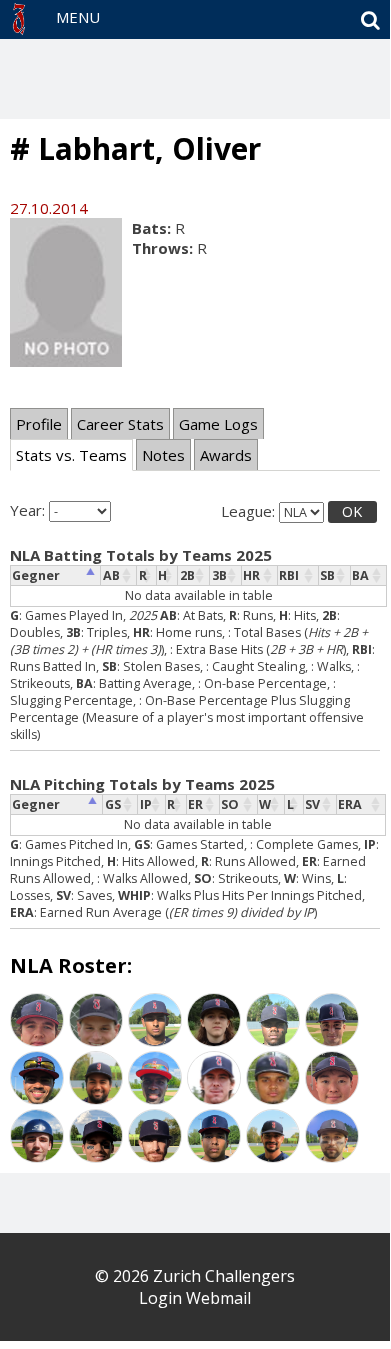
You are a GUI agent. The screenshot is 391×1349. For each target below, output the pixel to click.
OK (352, 511)
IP (146, 804)
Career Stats (120, 424)
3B (219, 575)
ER (195, 804)
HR (251, 575)
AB (111, 575)
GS (113, 804)
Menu (78, 17)
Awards (226, 455)
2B (187, 575)
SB (327, 575)
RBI (289, 575)
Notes (163, 455)
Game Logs (218, 424)
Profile (39, 424)
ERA (350, 804)
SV (312, 804)
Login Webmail (195, 1298)
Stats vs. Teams (71, 455)
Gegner (36, 575)
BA (360, 575)
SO (230, 804)
